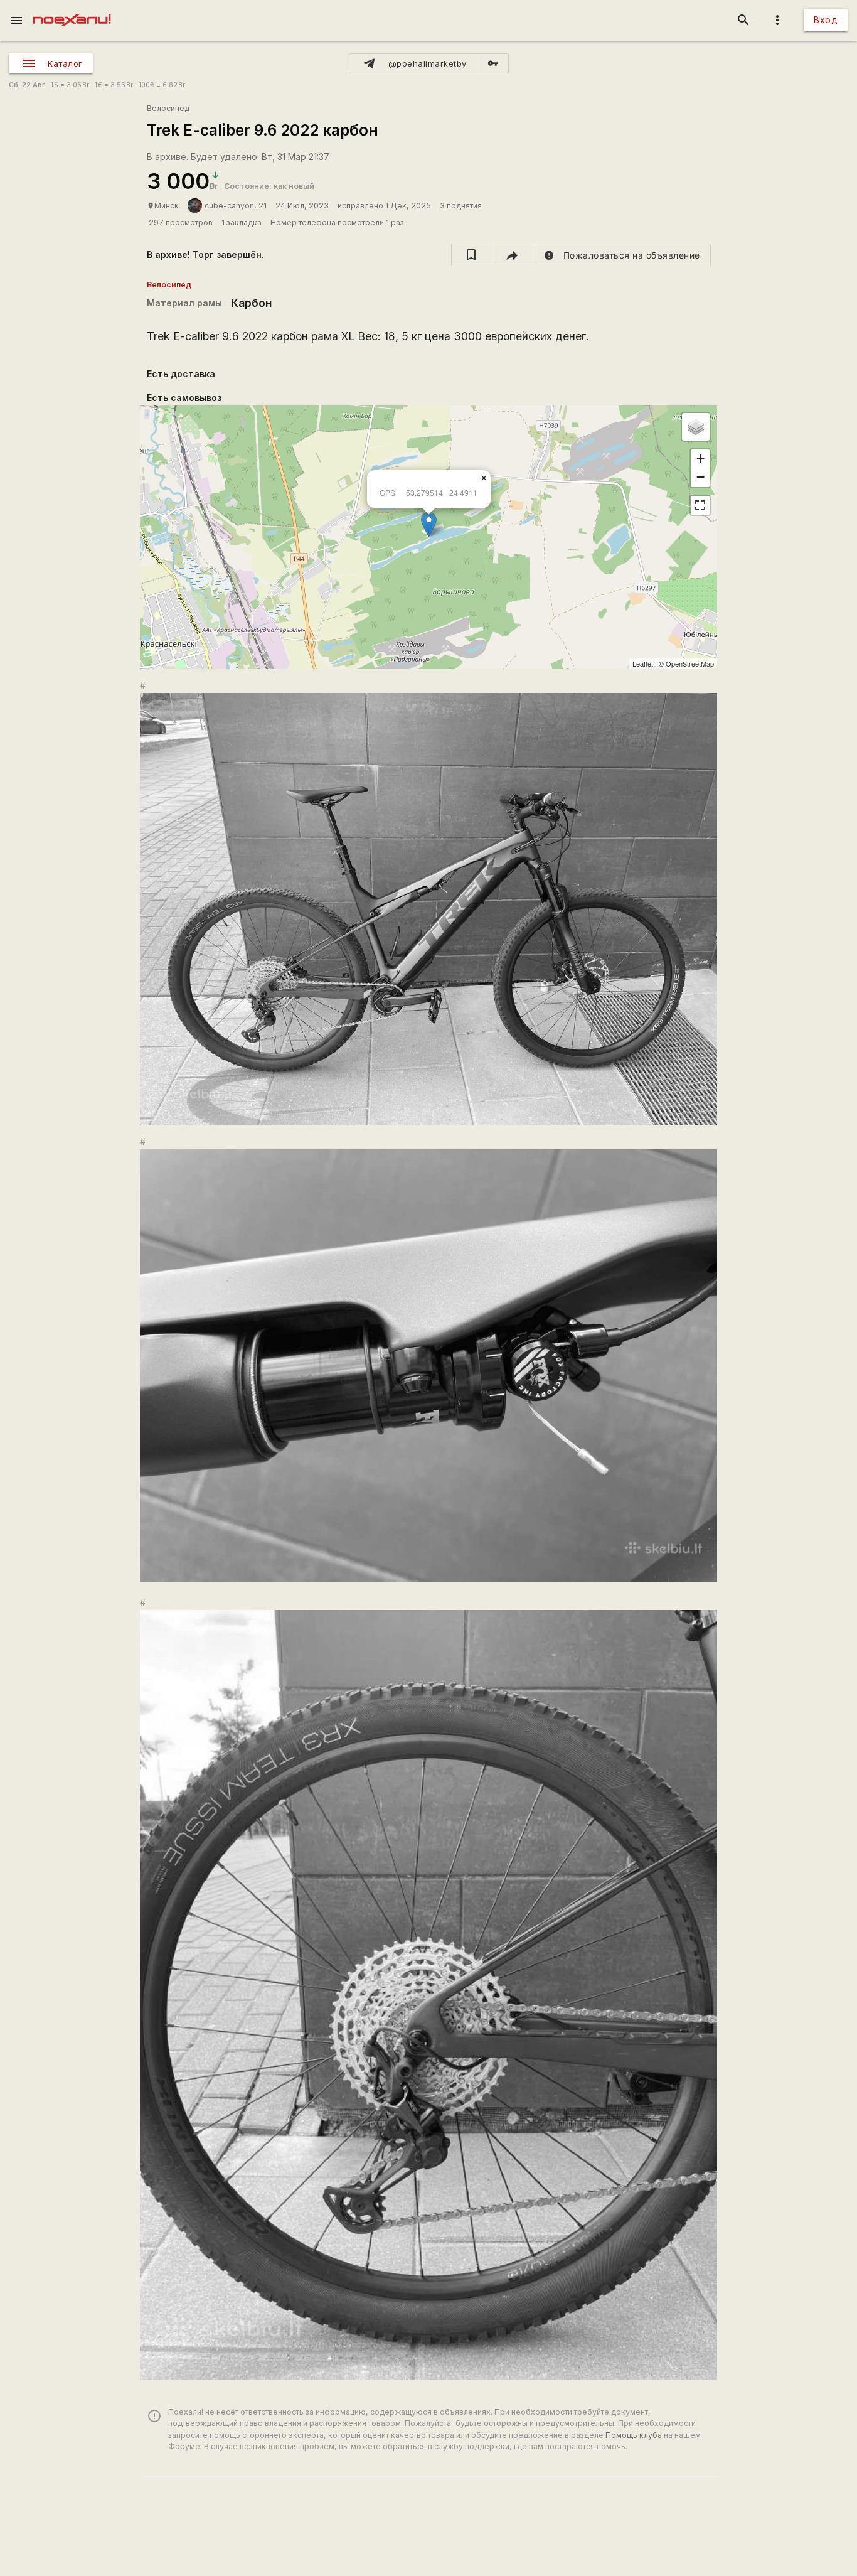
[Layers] (696, 427)
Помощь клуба (634, 2435)
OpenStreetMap (690, 663)
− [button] (700, 477)
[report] (622, 255)
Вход (826, 20)
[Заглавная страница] (72, 9)
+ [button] (700, 459)
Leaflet (643, 663)
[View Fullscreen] (700, 505)
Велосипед (168, 108)
